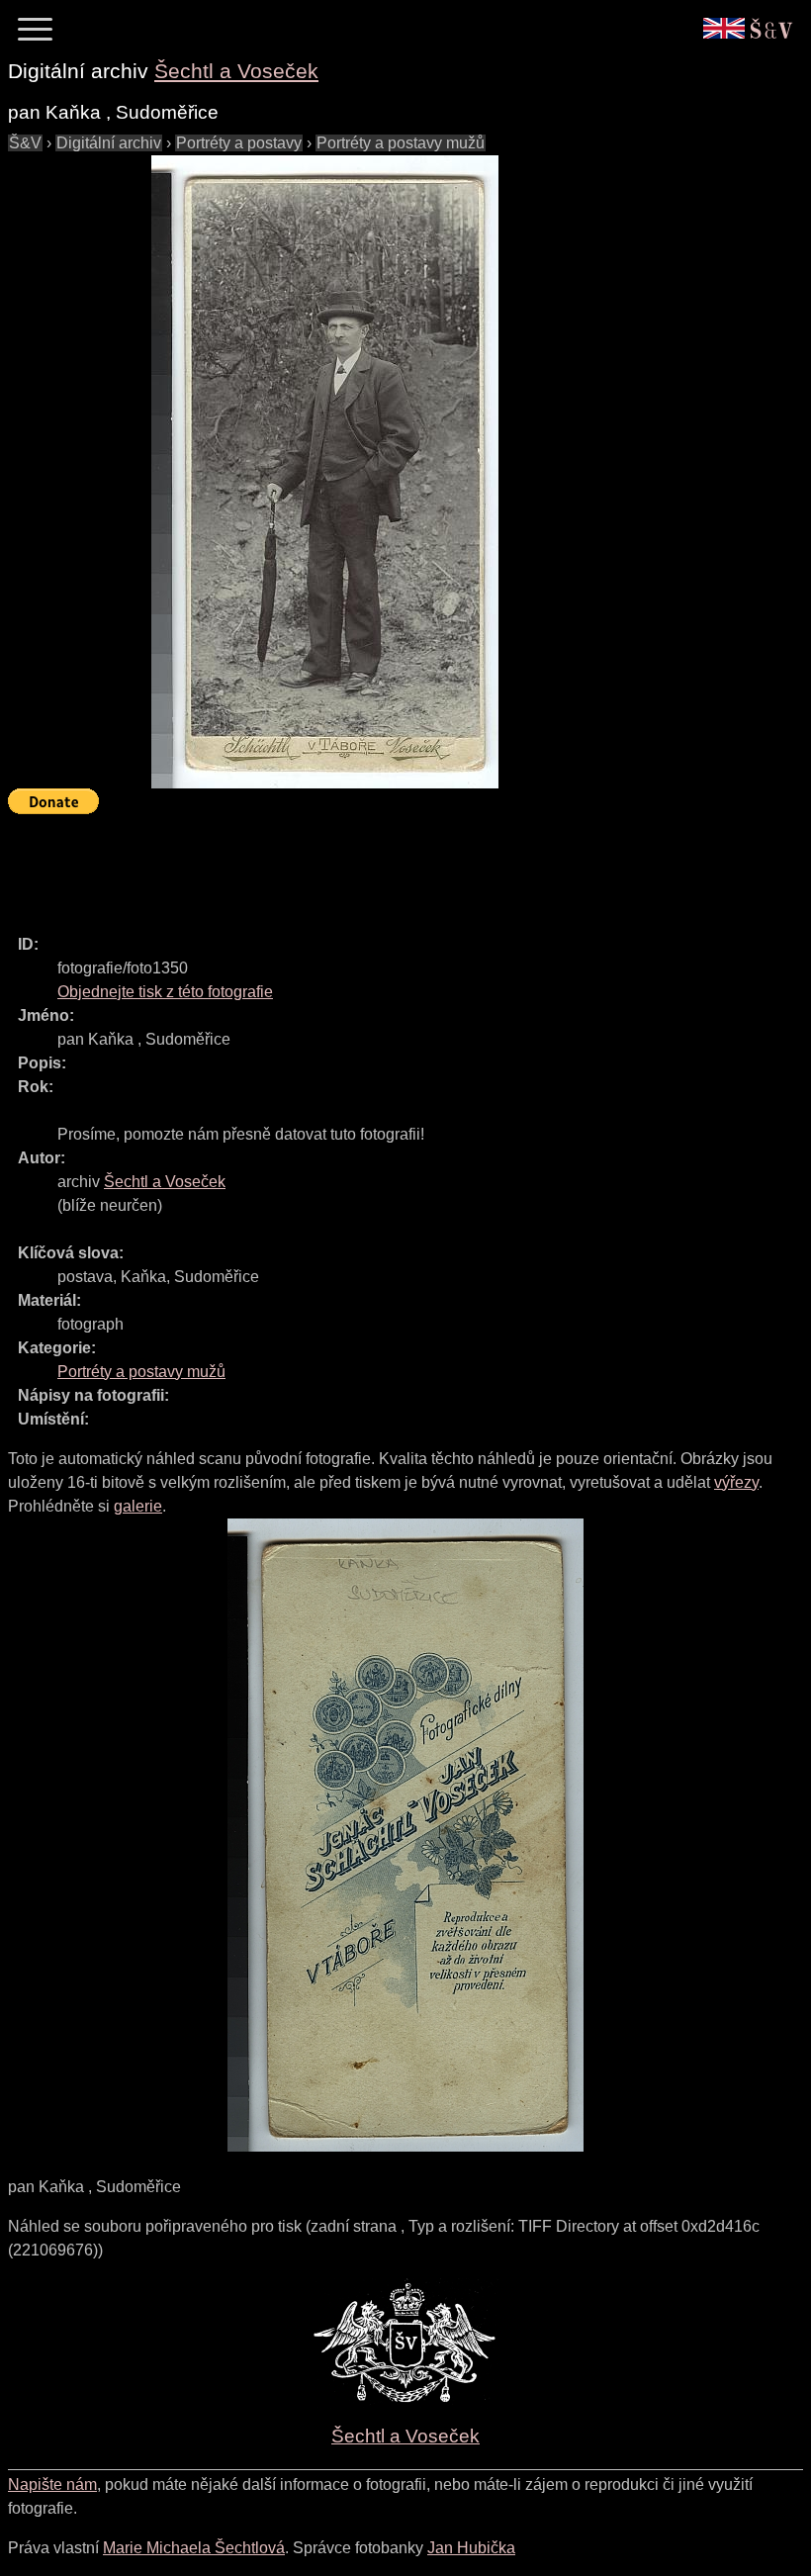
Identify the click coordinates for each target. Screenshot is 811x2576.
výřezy (736, 1482)
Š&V (25, 143)
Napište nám (52, 2484)
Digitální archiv (109, 143)
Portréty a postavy (239, 143)
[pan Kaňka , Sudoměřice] (324, 472)
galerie (138, 1506)
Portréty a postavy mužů (401, 143)
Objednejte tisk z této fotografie (165, 992)
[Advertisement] (368, 866)
